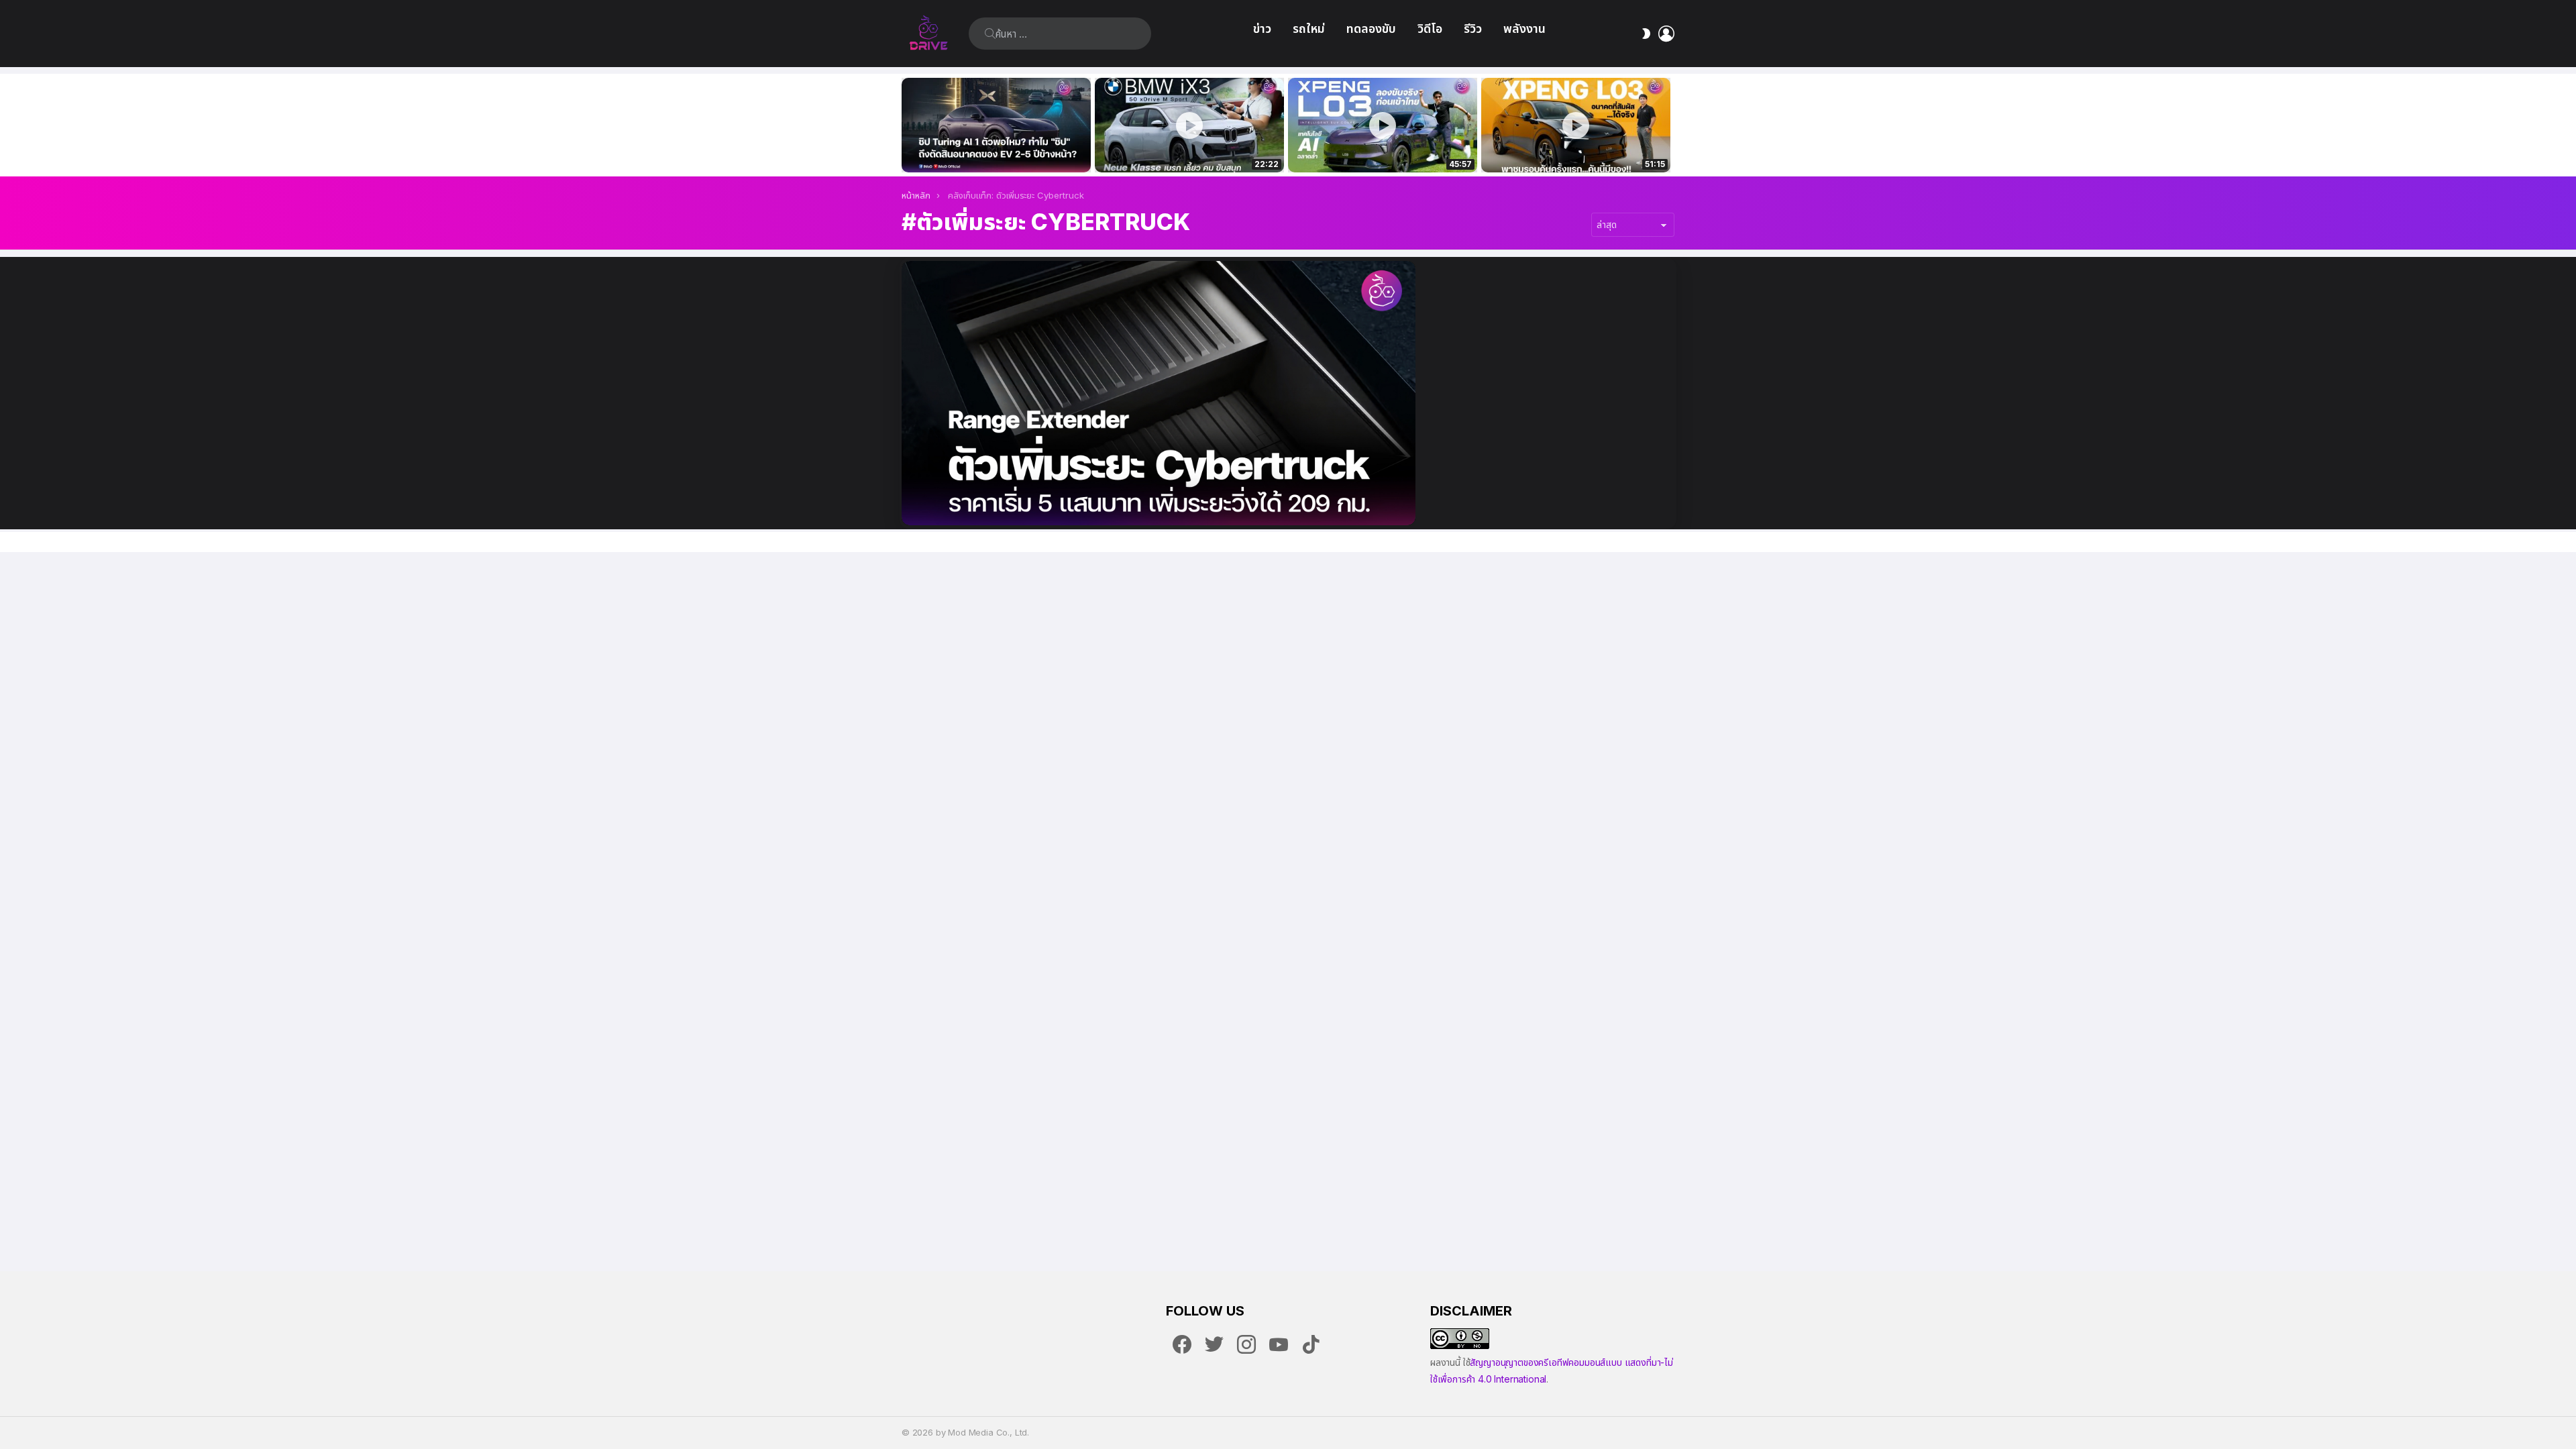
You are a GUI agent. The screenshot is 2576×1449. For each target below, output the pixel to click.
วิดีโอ (1430, 29)
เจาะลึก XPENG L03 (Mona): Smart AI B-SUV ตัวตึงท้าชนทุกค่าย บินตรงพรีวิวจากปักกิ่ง (1576, 148)
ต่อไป (1668, 125)
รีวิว (1473, 29)
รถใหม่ (1309, 29)
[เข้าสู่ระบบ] (1666, 34)
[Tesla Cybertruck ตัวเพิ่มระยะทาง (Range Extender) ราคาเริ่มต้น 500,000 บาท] (1159, 393)
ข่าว (1262, 29)
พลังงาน (1524, 29)
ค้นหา (990, 34)
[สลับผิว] (1646, 34)
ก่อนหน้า (908, 125)
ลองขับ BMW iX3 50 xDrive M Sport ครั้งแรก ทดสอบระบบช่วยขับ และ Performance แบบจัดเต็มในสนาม (1181, 148)
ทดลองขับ (1371, 29)
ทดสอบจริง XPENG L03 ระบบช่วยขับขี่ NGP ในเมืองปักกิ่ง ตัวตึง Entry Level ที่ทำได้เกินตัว (1375, 148)
